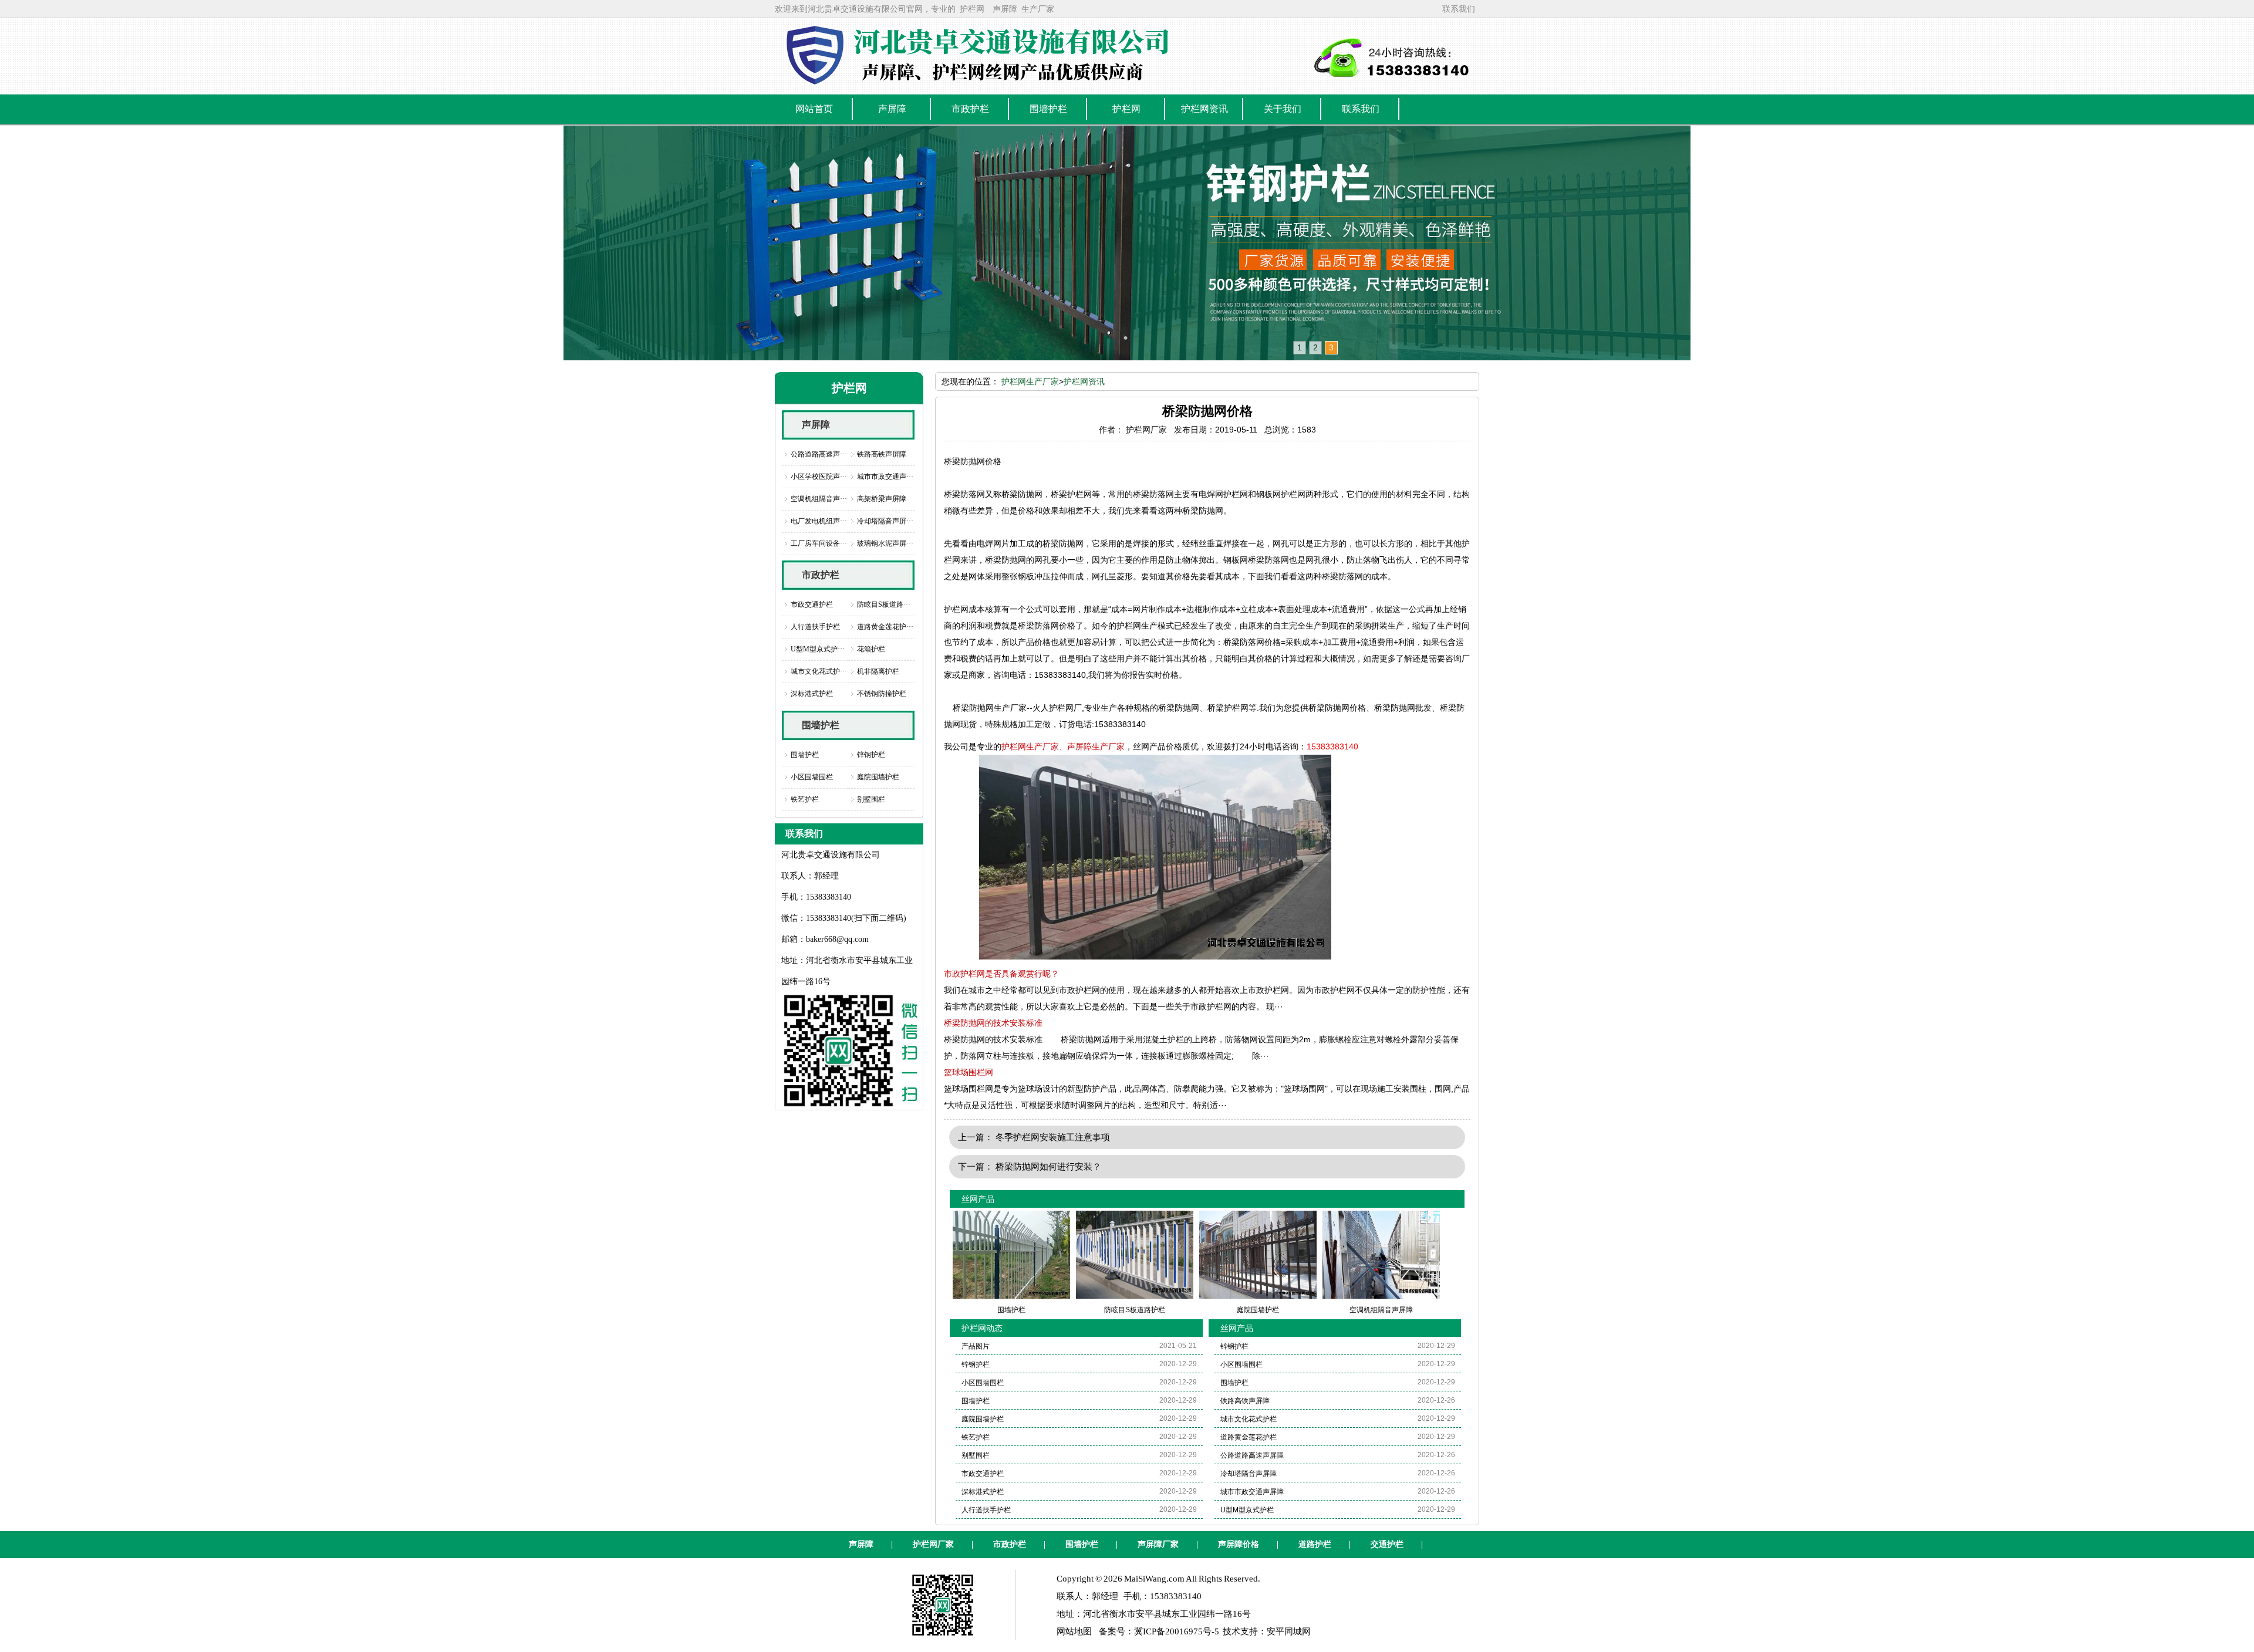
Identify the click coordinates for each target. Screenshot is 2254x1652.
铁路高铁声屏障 (882, 454)
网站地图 (1074, 1631)
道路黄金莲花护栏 (1249, 1437)
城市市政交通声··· (885, 477)
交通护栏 (1387, 1544)
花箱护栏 (871, 649)
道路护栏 (1315, 1544)
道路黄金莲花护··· (885, 627)
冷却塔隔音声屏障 (1249, 1474)
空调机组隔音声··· (819, 499)
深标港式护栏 (812, 694)
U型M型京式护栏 (1247, 1510)
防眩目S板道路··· (884, 604)
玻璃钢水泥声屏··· (885, 543)
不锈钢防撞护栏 (882, 694)
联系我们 (1459, 9)
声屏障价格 (1239, 1544)
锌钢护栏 (871, 755)
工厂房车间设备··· (819, 543)
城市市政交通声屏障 (1252, 1492)
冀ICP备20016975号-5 (1177, 1631)
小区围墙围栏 (812, 777)
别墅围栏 (871, 799)
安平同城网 (1289, 1631)
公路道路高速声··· (819, 454)
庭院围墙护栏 (878, 777)
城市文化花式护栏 (1249, 1419)
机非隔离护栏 (878, 671)
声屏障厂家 (1158, 1544)
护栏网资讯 (1084, 381)
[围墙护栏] (1127, 243)
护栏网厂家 (933, 1544)
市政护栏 (821, 575)
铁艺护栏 (805, 799)
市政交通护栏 (812, 604)
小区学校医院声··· (819, 477)
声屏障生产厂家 (1096, 746)
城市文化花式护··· (819, 671)
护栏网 (972, 9)
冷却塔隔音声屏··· (885, 521)
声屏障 (1005, 9)
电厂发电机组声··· (819, 521)
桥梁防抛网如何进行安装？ (1048, 1166)
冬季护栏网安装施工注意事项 (1053, 1137)
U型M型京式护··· (818, 649)
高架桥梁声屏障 (882, 499)
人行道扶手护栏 (815, 627)
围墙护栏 (821, 725)
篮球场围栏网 (969, 1072)
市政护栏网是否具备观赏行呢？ (1001, 974)
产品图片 (976, 1346)
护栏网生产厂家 (1030, 381)
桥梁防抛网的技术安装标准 (993, 1023)
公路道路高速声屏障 (1252, 1455)
